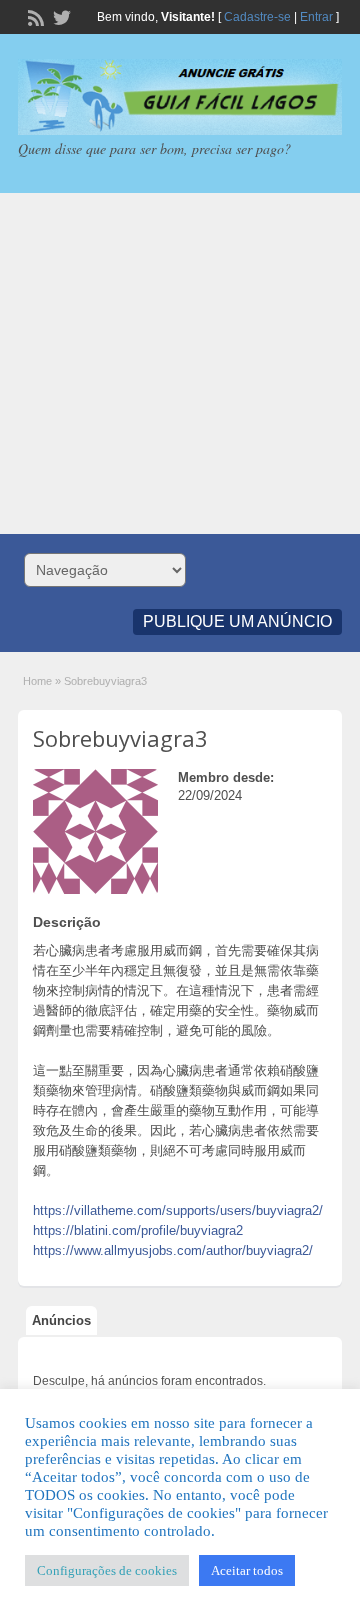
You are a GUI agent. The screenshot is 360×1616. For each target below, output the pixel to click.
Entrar (316, 17)
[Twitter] (60, 16)
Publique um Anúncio (237, 621)
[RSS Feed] (34, 16)
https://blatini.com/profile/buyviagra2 (138, 1230)
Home (37, 681)
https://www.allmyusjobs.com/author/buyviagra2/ (173, 1250)
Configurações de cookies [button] (107, 1570)
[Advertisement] (180, 363)
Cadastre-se (257, 17)
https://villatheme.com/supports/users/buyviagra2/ (178, 1210)
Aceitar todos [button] (247, 1570)
